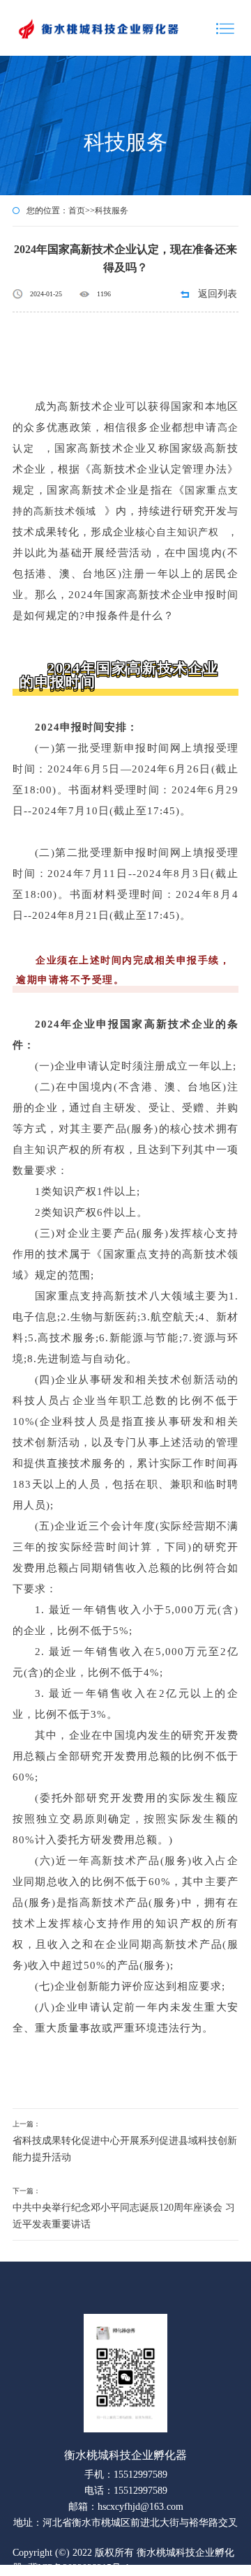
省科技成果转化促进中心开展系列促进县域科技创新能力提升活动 (125, 2149)
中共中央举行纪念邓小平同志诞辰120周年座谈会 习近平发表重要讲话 (124, 2216)
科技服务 (112, 211)
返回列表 (218, 294)
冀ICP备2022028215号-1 (79, 2568)
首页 (77, 211)
